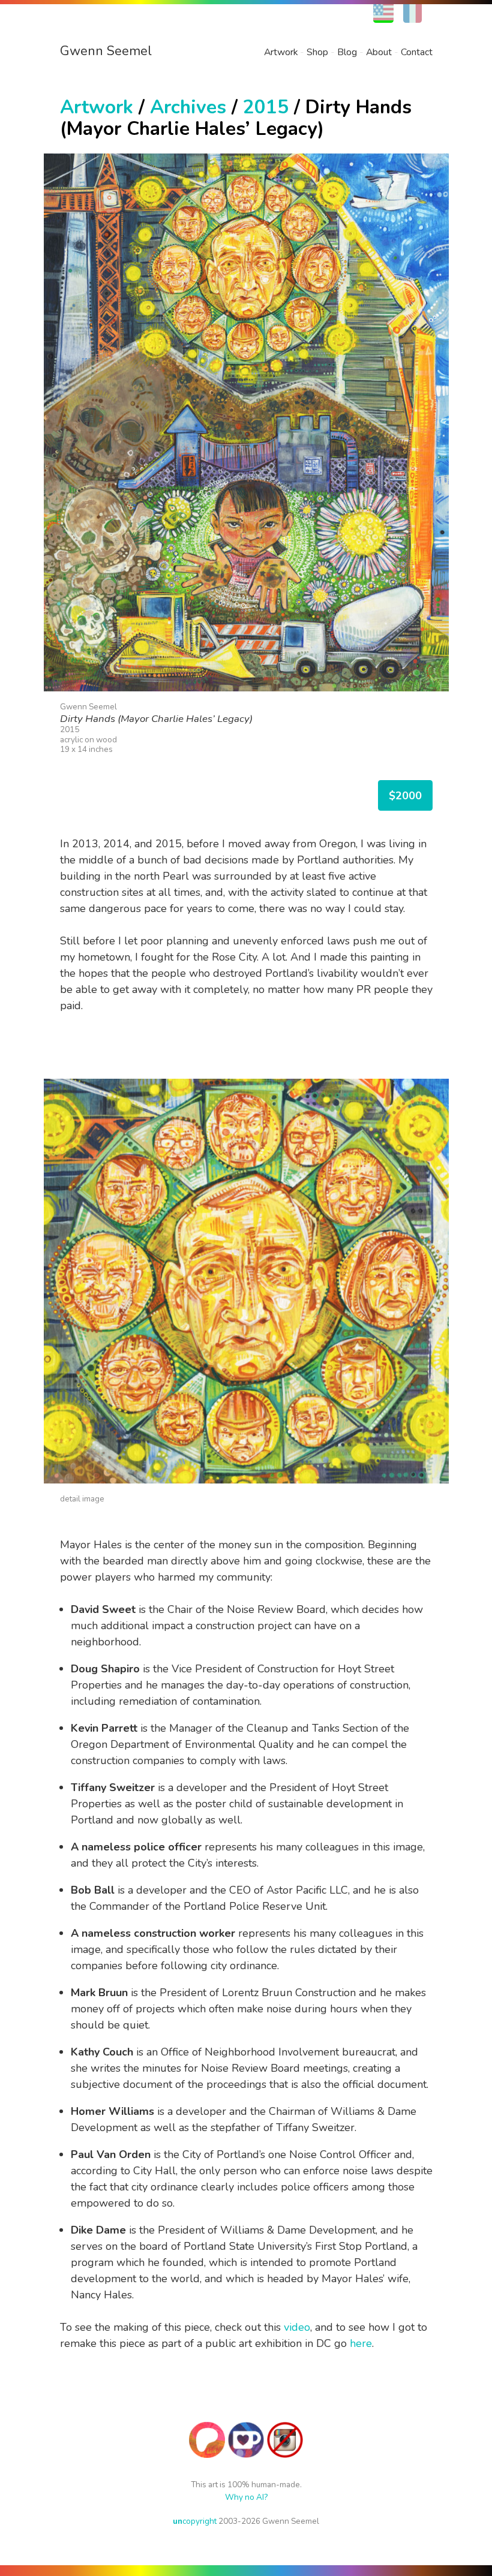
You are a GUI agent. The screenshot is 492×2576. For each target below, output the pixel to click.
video (297, 2327)
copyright (195, 2521)
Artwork (281, 52)
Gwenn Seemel (106, 51)
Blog (347, 52)
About (379, 52)
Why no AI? (246, 2497)
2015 (266, 107)
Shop (317, 52)
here (361, 2343)
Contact (417, 52)
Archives (188, 107)
